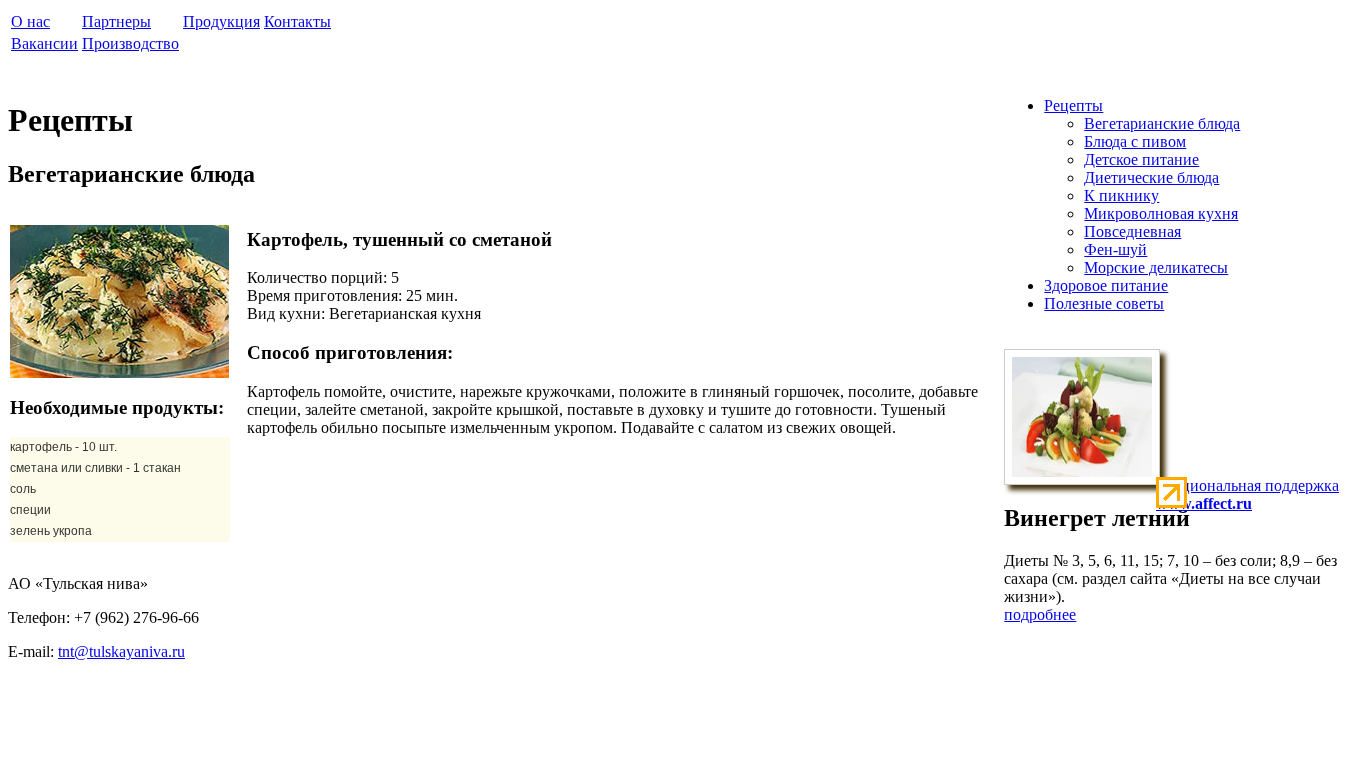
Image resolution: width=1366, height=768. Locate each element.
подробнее (1040, 614)
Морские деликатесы (1156, 267)
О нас (30, 21)
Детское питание (1141, 159)
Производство (130, 43)
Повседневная (1132, 231)
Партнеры (116, 21)
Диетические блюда (1151, 177)
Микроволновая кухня (1161, 213)
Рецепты (1073, 105)
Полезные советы (1104, 303)
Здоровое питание (1106, 285)
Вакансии (44, 43)
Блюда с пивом (1135, 141)
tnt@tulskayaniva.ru (121, 651)
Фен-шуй (1115, 249)
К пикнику (1121, 195)
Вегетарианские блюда (1162, 123)
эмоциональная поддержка (1247, 494)
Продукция (221, 21)
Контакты (297, 21)
